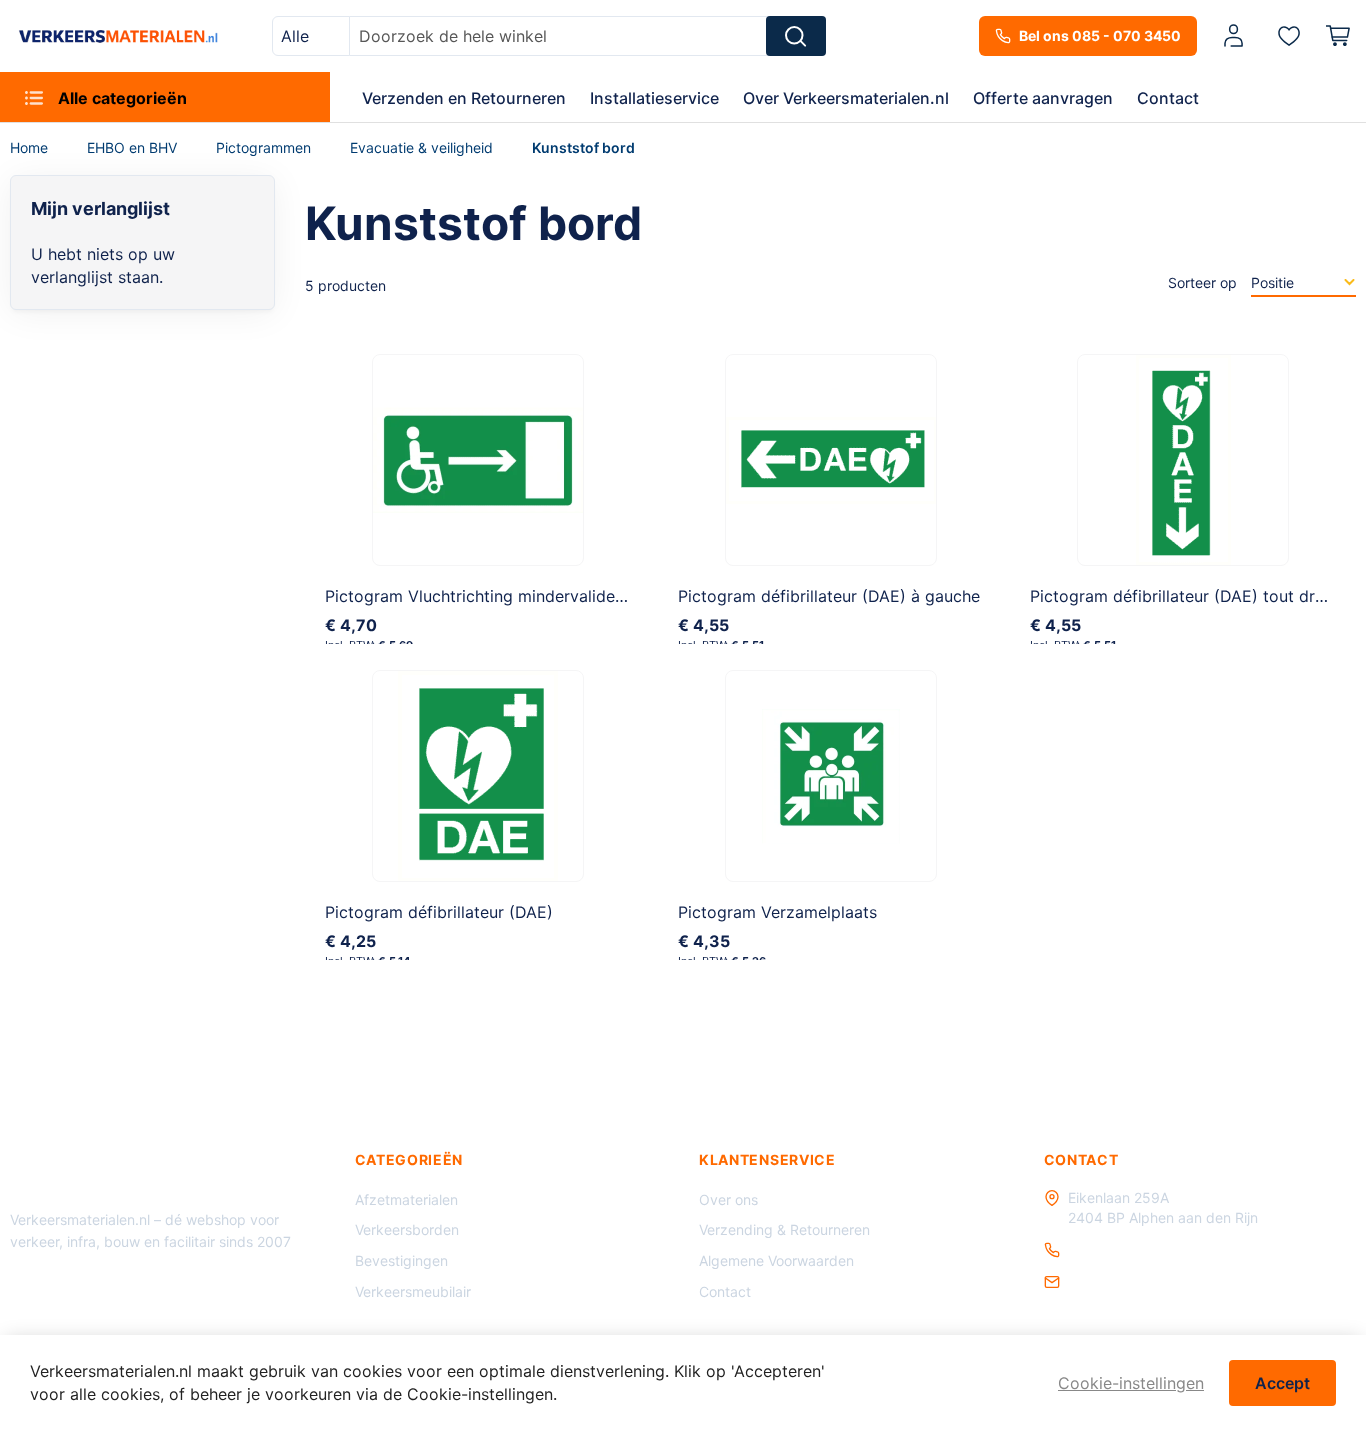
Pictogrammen (265, 147)
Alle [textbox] (295, 36)
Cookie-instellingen (1131, 1383)
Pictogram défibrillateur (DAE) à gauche (829, 596)
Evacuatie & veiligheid (423, 147)
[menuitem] (165, 97)
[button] (1237, 36)
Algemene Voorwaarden (776, 1260)
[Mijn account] (1234, 36)
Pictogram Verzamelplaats (777, 912)
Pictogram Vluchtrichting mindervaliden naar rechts (519, 596)
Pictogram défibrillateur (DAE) (439, 912)
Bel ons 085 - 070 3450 (1100, 35)
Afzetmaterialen (406, 1199)
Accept (1282, 1383)
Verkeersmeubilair (413, 1291)
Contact (725, 1291)
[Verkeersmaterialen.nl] (118, 36)
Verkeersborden (407, 1229)
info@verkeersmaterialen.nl (1156, 1281)
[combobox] (311, 36)
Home (31, 147)
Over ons (728, 1199)
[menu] (683, 97)
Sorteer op (1202, 282)
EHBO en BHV (134, 147)
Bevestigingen (401, 1260)
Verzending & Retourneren (784, 1229)
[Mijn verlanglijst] (1289, 35)
